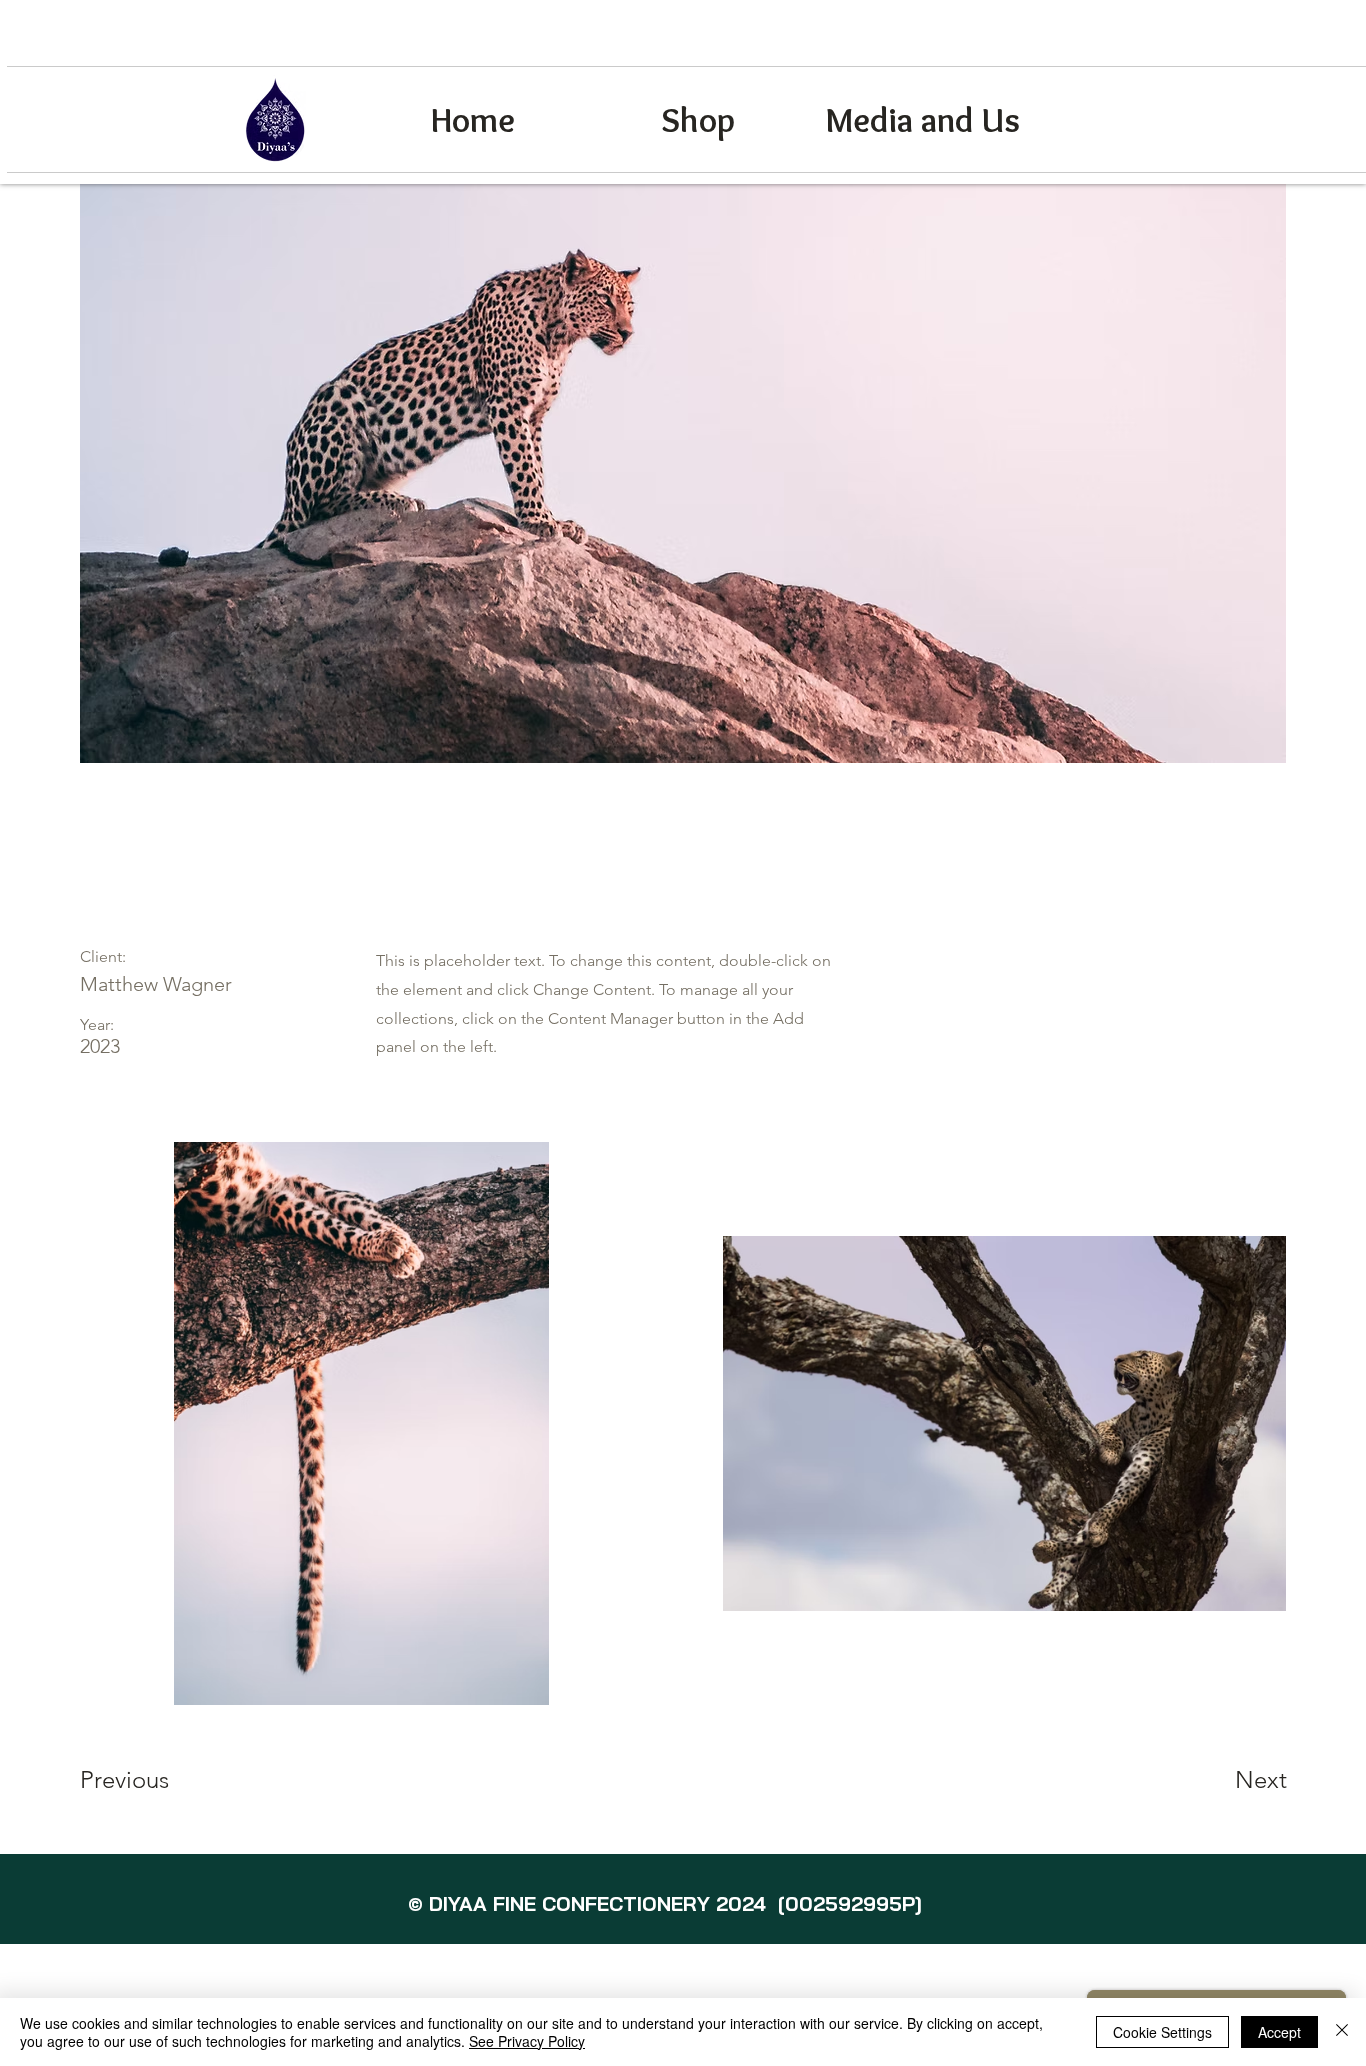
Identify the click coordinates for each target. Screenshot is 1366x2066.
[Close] (1342, 2032)
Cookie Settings (1162, 2032)
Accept (1279, 2032)
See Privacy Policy (527, 2041)
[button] (1247, 98)
